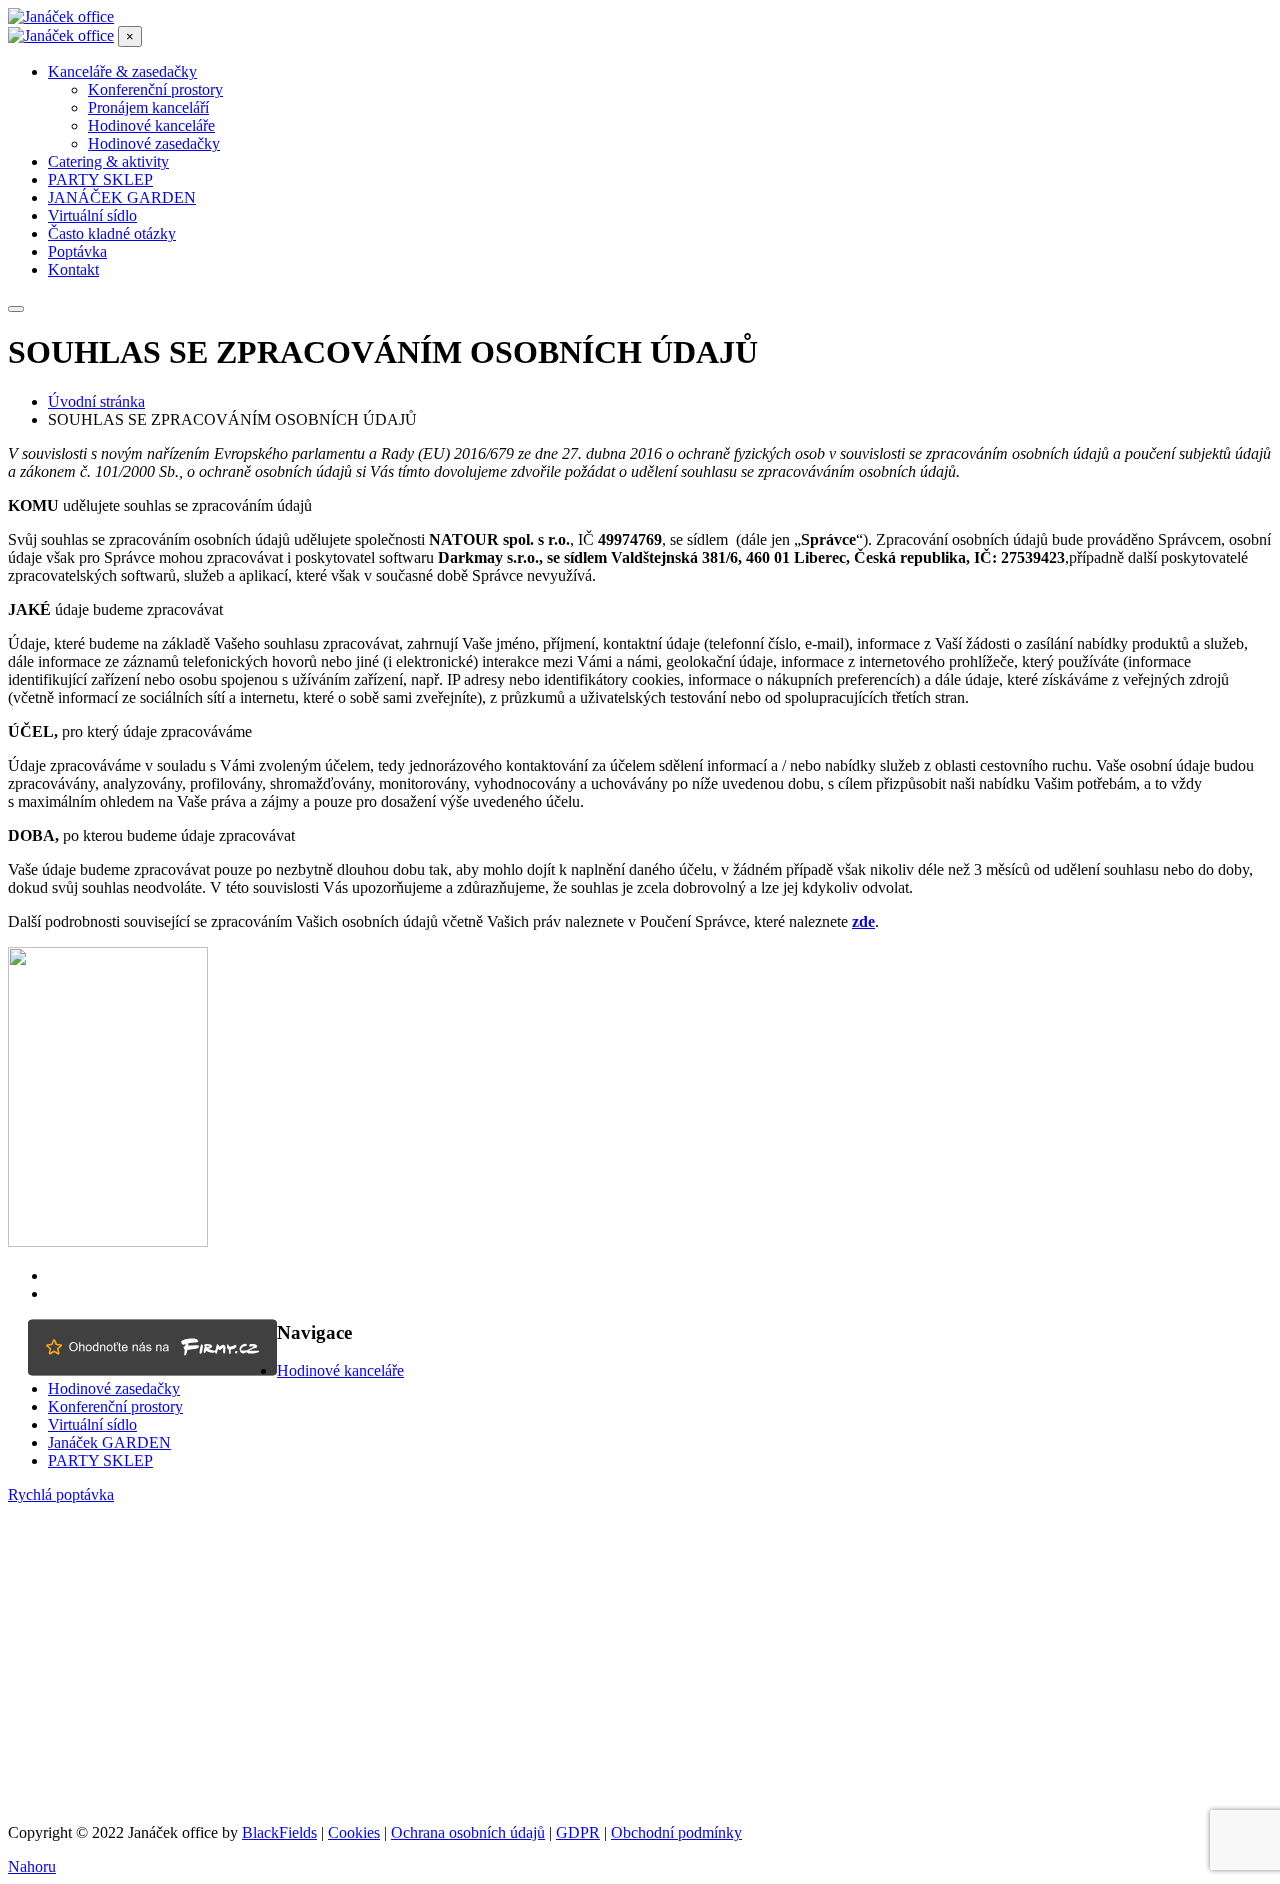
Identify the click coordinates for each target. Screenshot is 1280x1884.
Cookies (354, 1832)
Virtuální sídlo (92, 1424)
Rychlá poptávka (61, 1494)
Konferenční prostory (115, 1406)
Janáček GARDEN (109, 1442)
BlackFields (279, 1832)
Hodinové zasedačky (114, 1388)
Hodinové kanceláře (340, 1370)
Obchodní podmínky (676, 1832)
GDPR (578, 1832)
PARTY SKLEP (100, 1460)
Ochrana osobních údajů (468, 1832)
